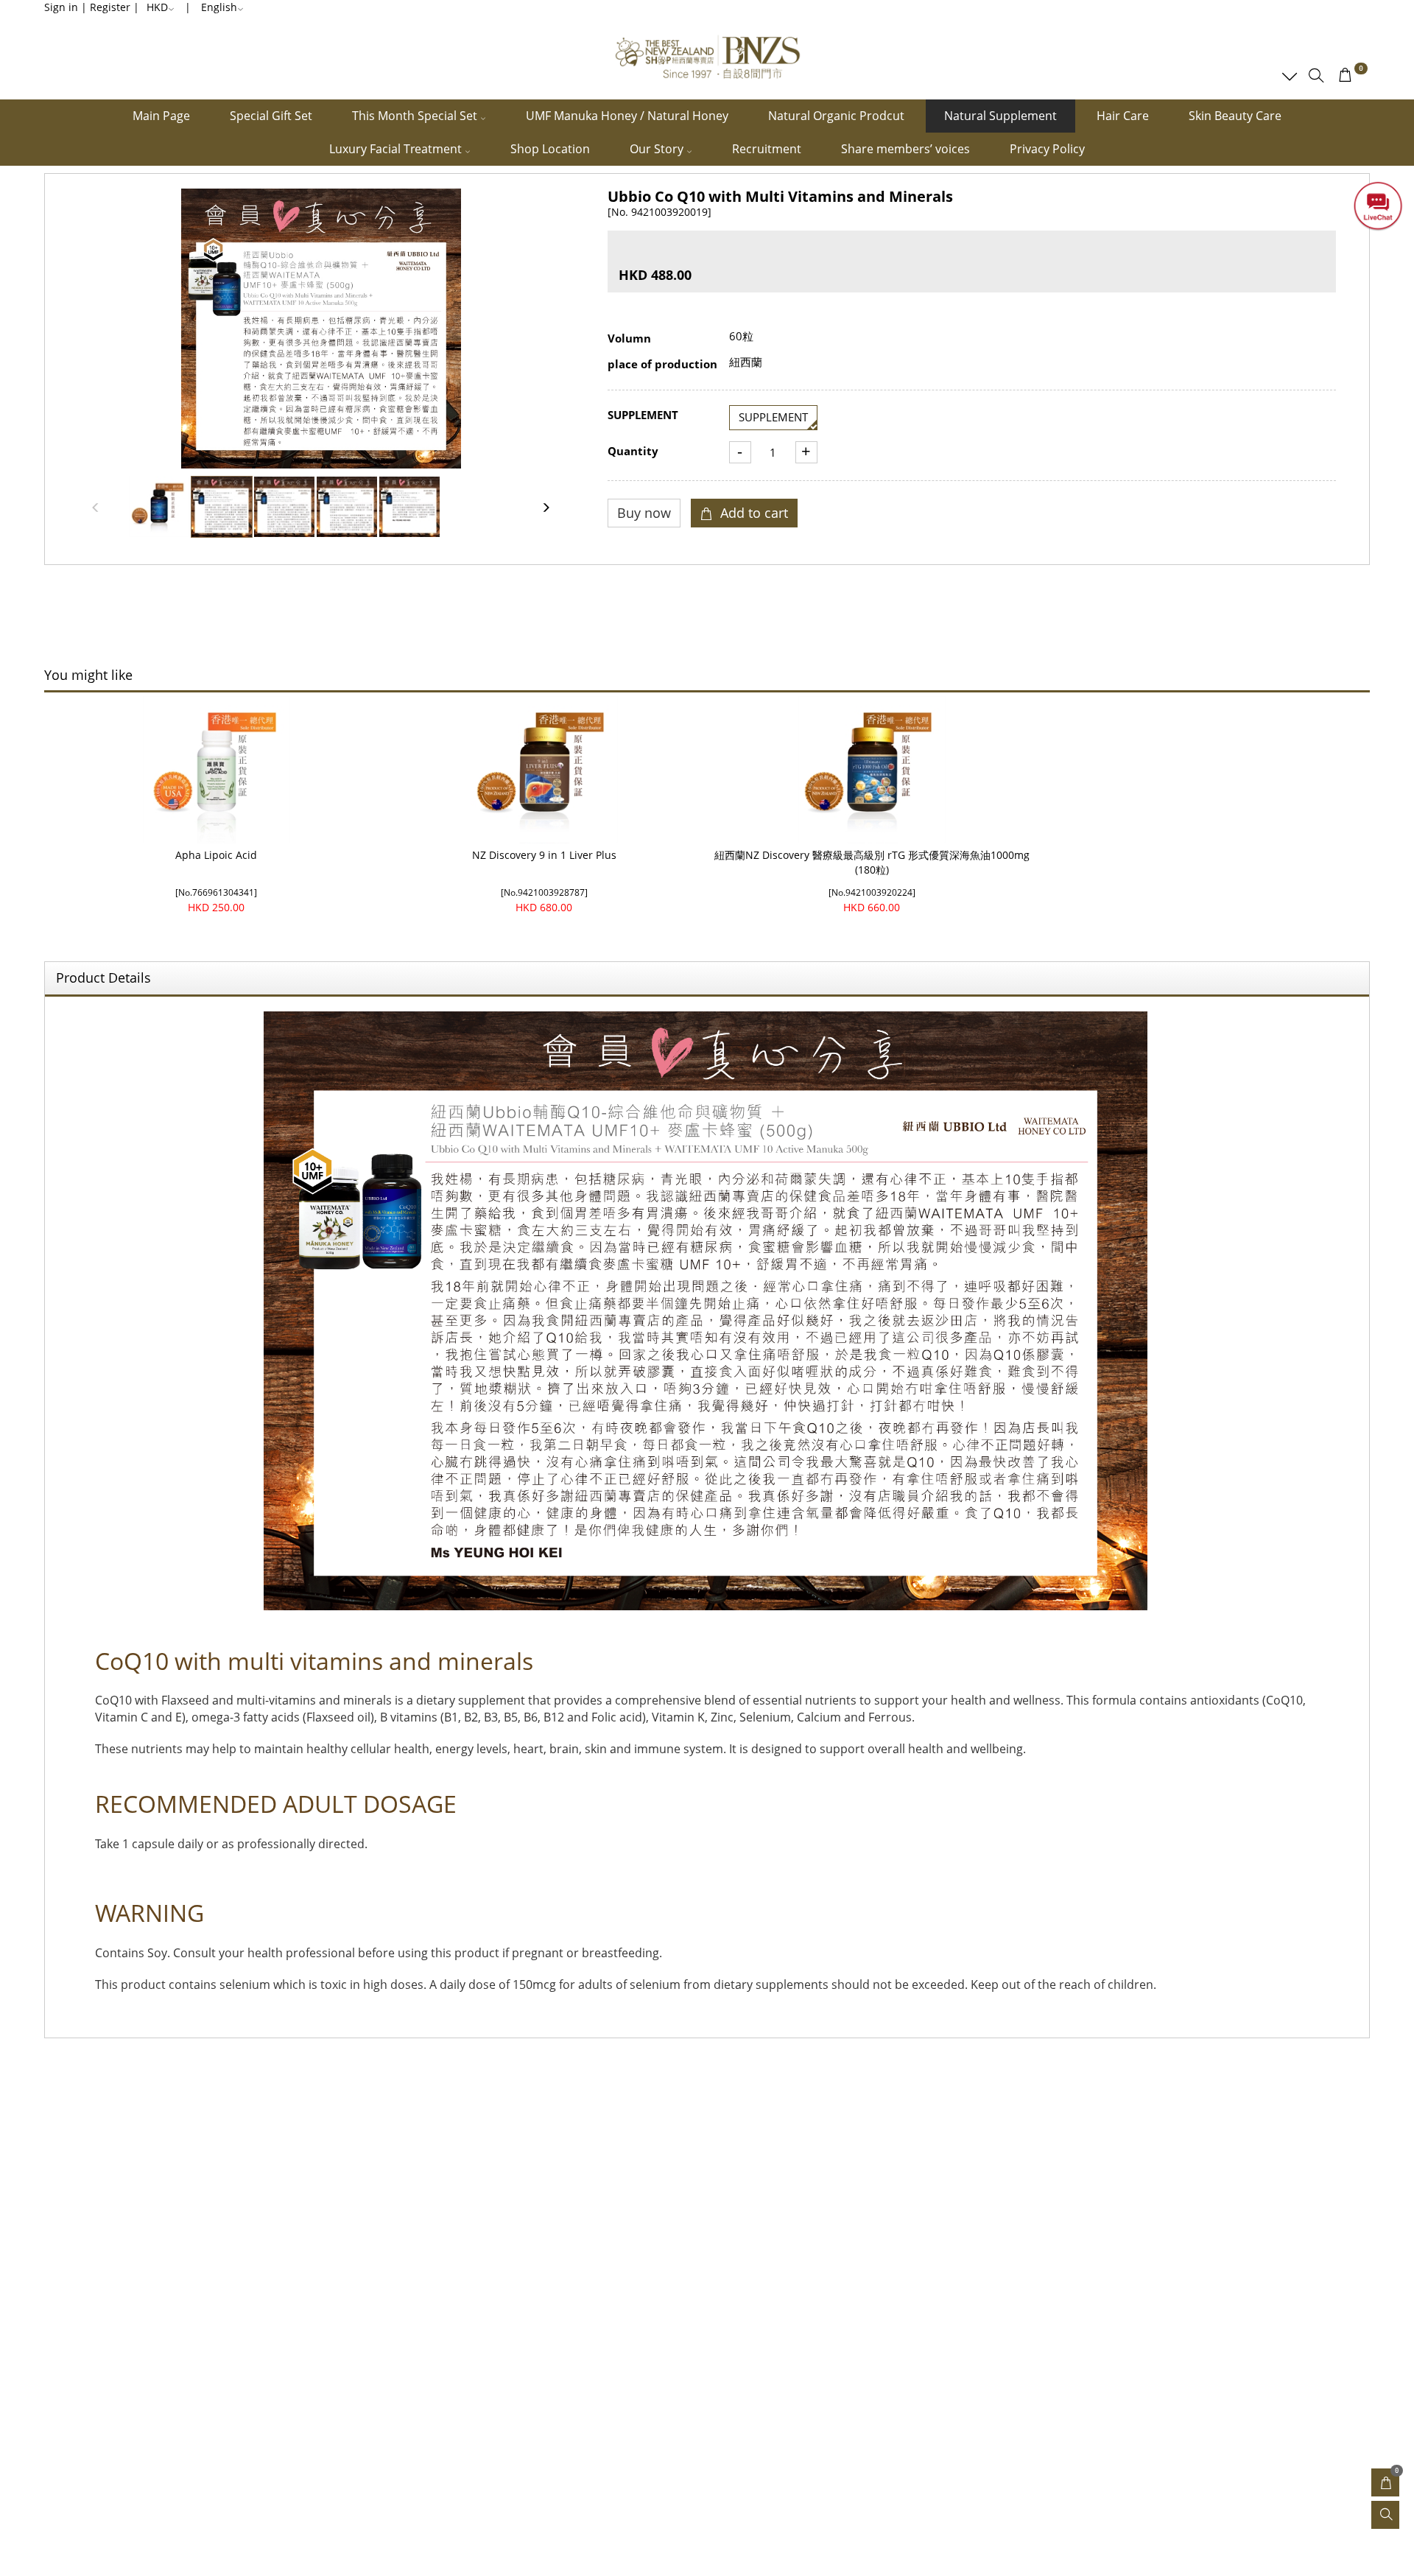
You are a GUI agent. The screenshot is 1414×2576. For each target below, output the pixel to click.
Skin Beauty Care (1235, 116)
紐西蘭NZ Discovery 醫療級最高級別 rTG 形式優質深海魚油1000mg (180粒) (872, 862)
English (219, 7)
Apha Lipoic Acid (216, 855)
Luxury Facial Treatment (397, 149)
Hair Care (1123, 116)
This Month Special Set (416, 116)
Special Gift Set (271, 116)
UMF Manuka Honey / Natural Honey (627, 116)
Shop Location (550, 149)
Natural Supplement (1000, 116)
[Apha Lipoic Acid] (216, 770)
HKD (157, 7)
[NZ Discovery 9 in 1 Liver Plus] (544, 770)
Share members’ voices (905, 149)
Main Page (161, 116)
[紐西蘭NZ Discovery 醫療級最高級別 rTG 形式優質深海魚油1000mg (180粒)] (872, 770)
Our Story (658, 149)
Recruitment (767, 149)
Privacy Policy (1047, 149)
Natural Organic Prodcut (836, 116)
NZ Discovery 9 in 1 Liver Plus (544, 855)
